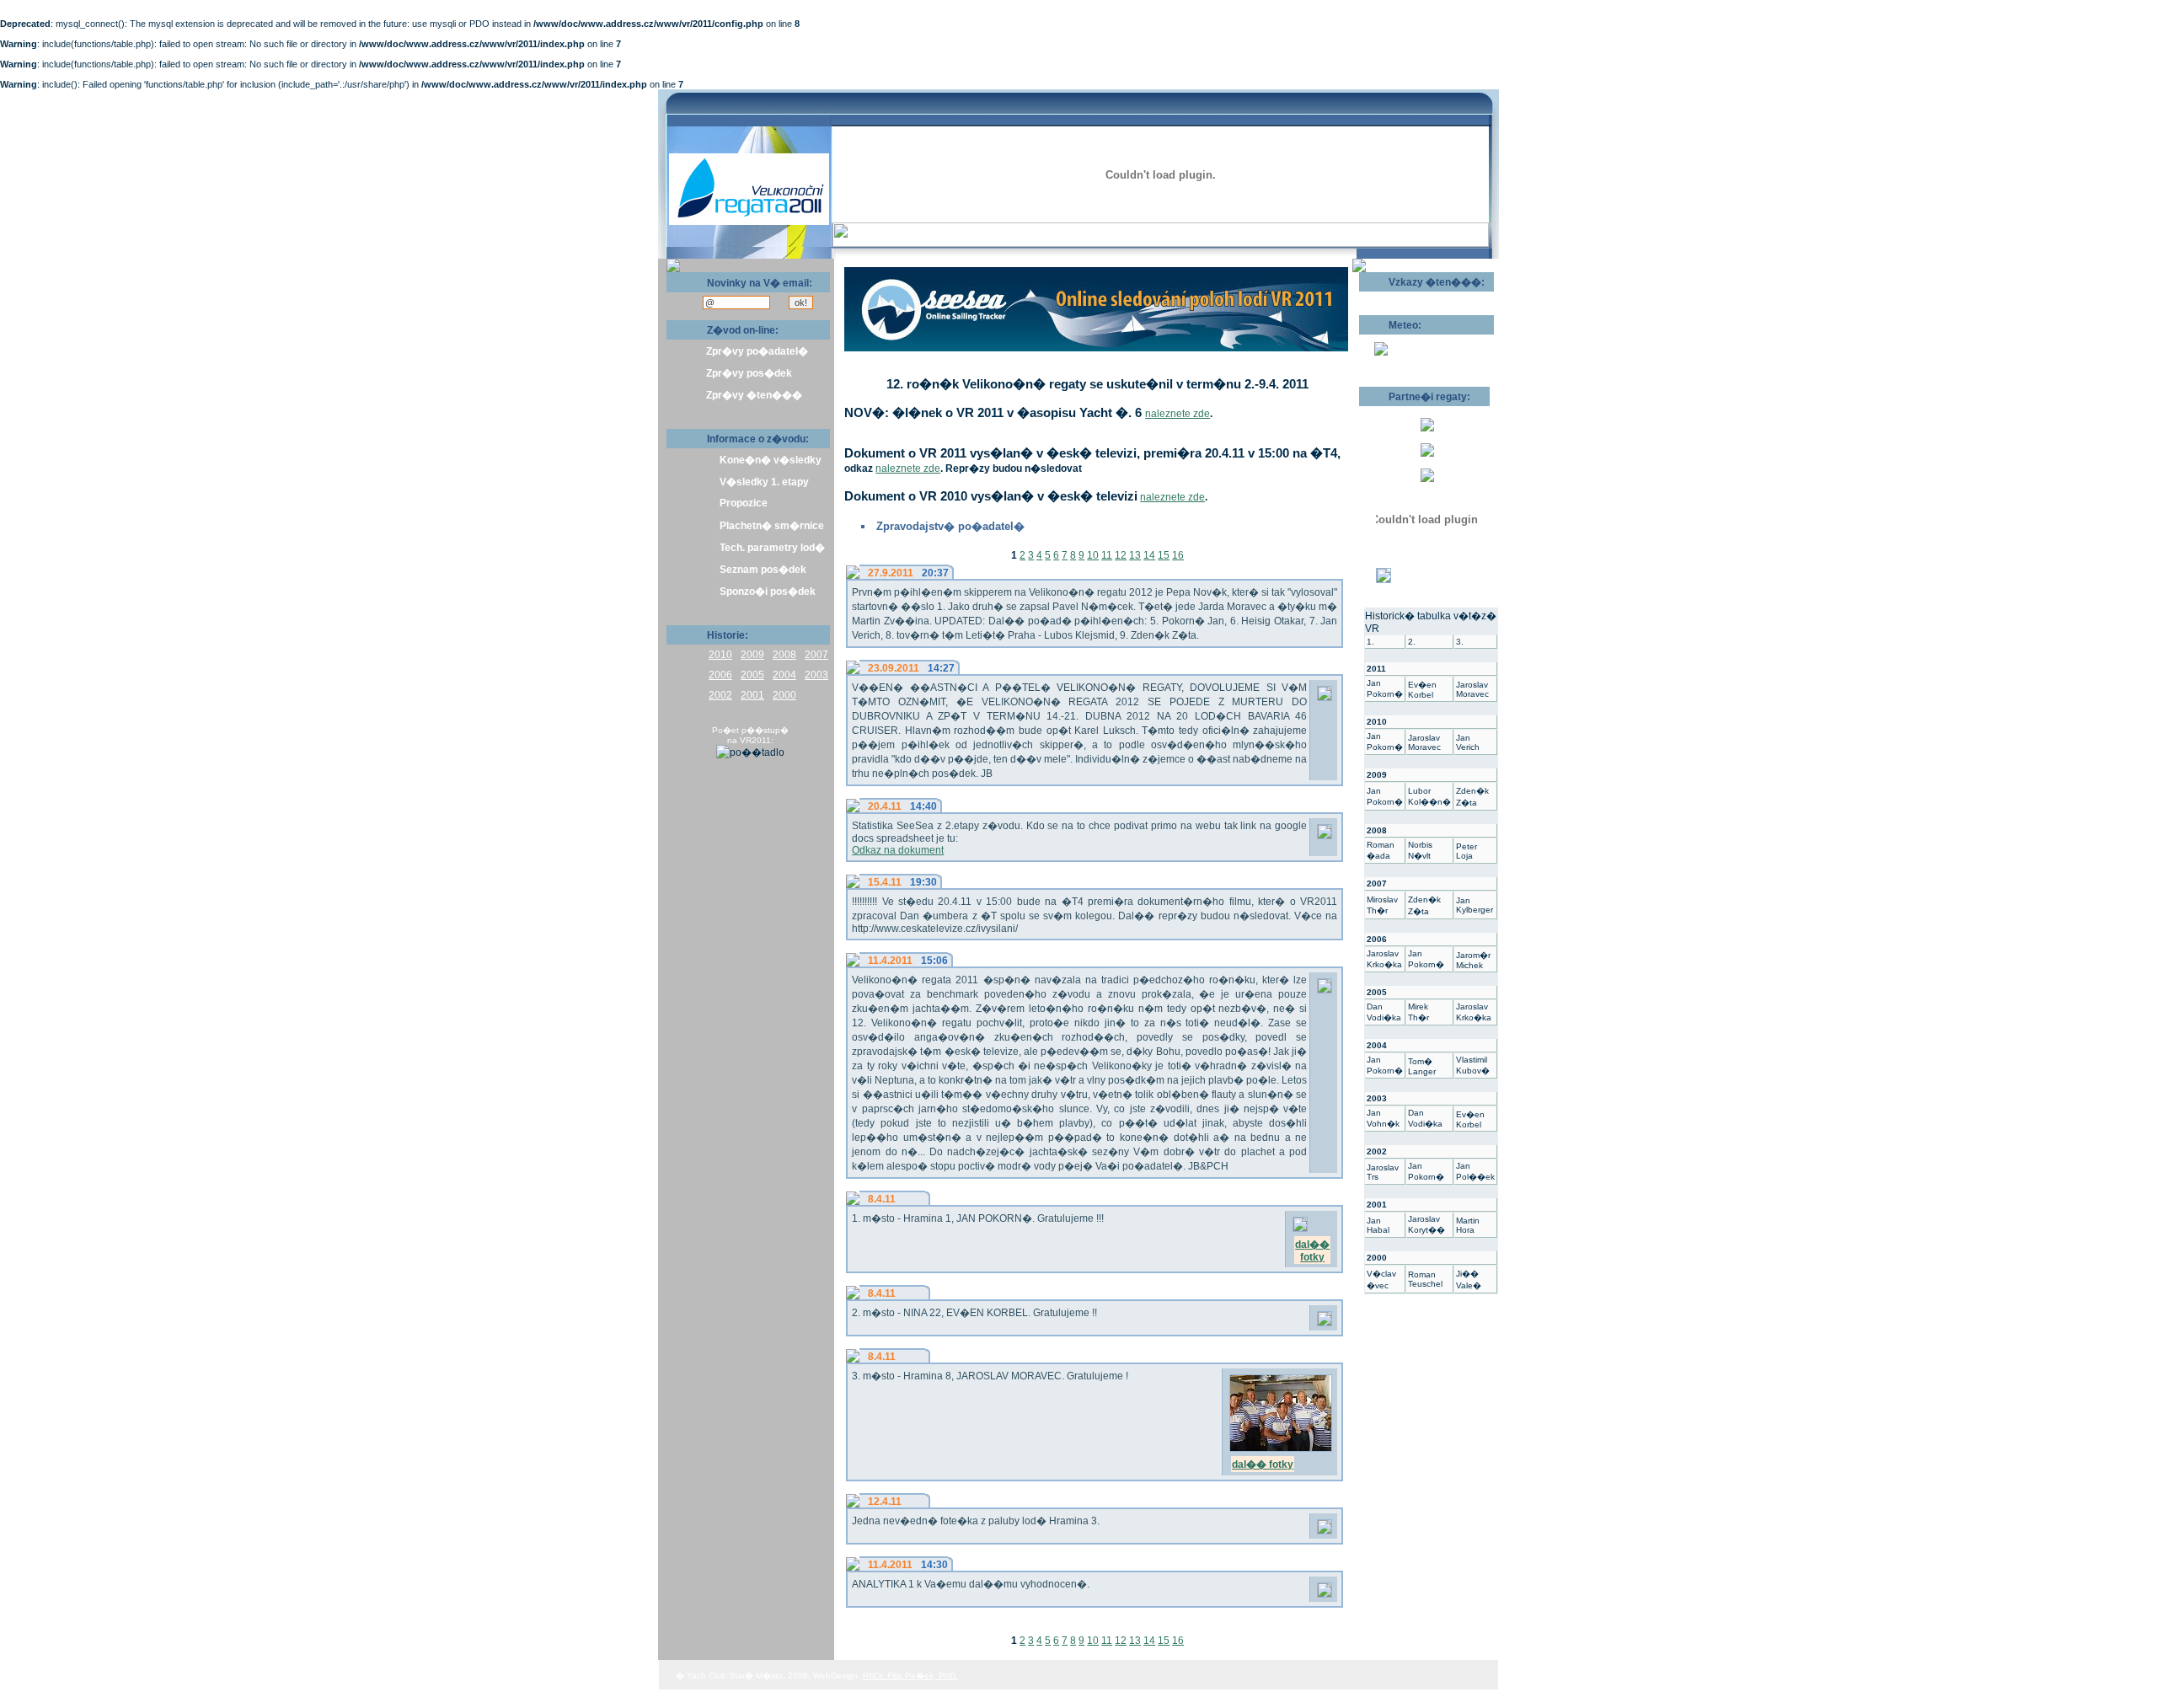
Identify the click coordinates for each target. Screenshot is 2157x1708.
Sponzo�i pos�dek (768, 592)
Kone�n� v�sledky (771, 460)
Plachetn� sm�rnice (772, 526)
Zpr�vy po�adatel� (757, 351)
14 (1149, 555)
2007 (816, 655)
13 (1135, 555)
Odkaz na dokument (898, 850)
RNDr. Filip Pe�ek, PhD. (910, 1676)
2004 (784, 675)
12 (1121, 555)
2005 (752, 675)
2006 (720, 675)
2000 (784, 695)
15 (1164, 555)
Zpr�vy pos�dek (749, 373)
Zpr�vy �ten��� (754, 395)
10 (1093, 555)
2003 (816, 675)
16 (1178, 555)
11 (1107, 555)
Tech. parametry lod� (772, 548)
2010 (720, 655)
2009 (752, 655)
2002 (720, 695)
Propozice (744, 503)
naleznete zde (1178, 414)
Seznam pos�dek (763, 570)
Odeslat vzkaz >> (1413, 297)
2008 (784, 655)
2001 (752, 695)
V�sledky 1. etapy (764, 482)
